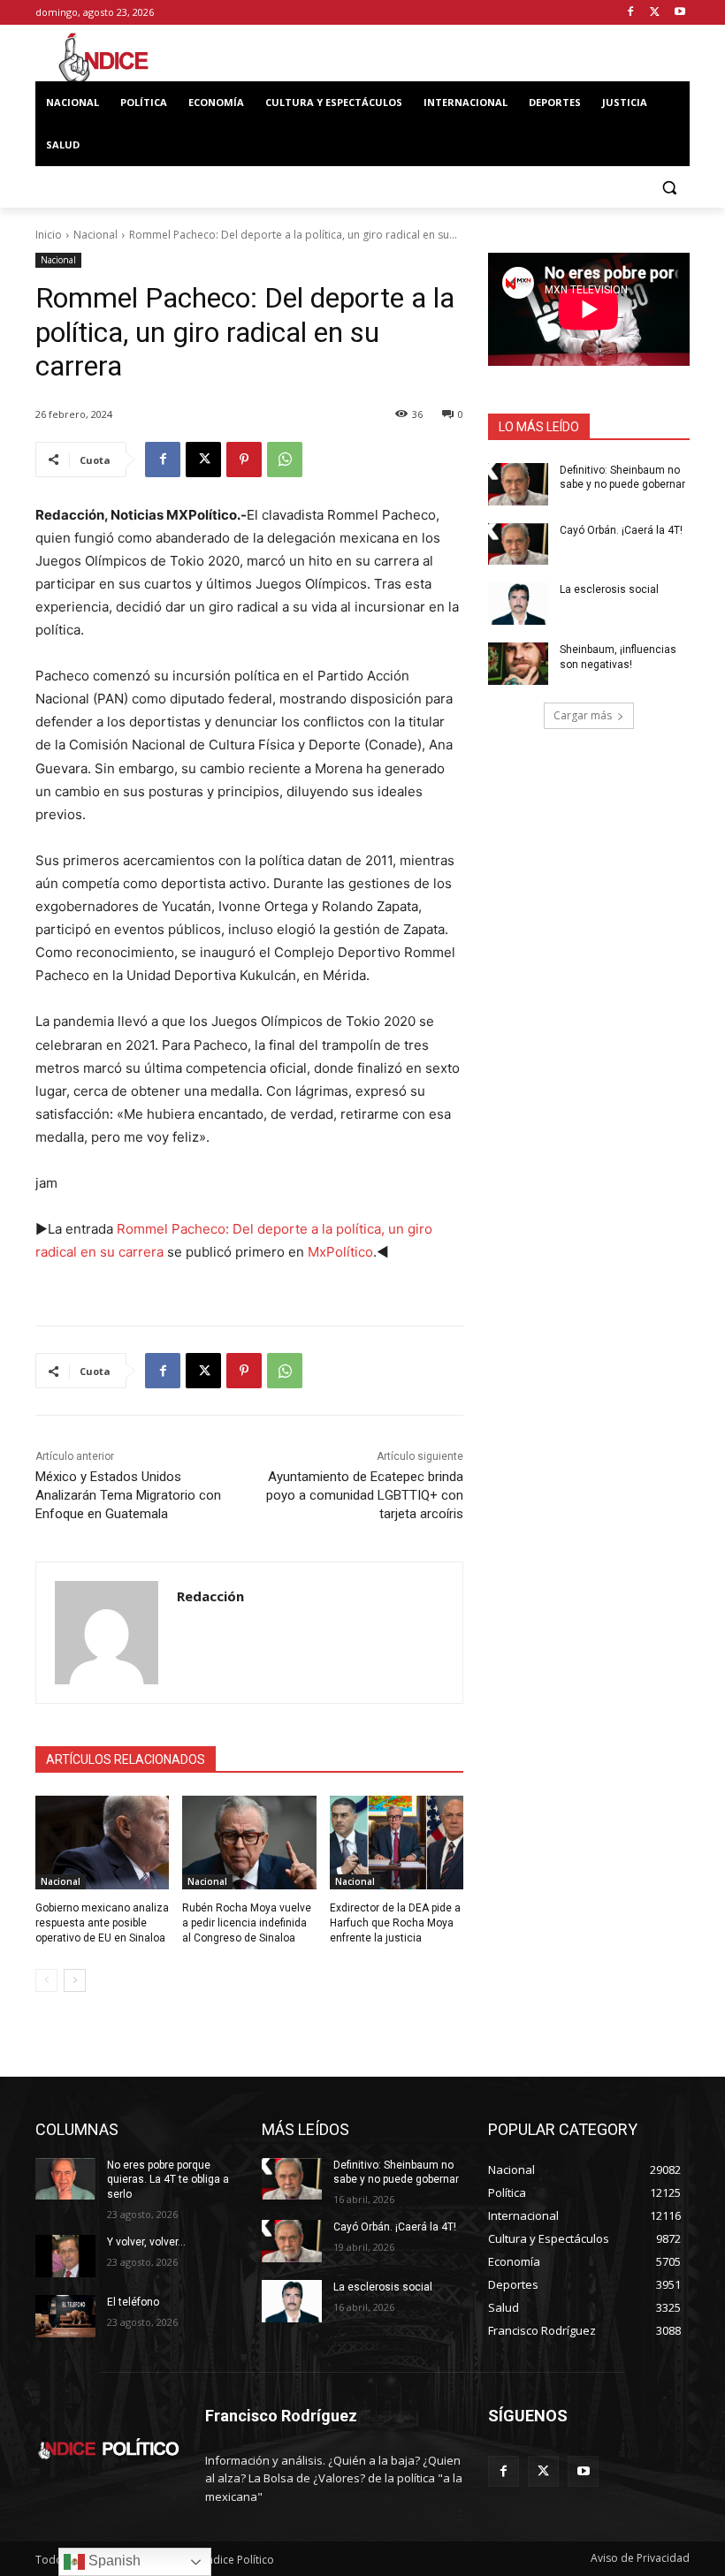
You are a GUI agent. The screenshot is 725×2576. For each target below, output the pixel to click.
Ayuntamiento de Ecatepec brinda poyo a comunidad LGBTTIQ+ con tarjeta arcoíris (365, 1495)
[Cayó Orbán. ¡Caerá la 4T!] (518, 544)
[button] (669, 188)
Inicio (49, 235)
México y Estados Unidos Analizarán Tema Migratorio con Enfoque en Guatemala (128, 1495)
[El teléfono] (65, 2316)
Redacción (210, 1596)
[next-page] (75, 1980)
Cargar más (583, 715)
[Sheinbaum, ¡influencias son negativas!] (518, 664)
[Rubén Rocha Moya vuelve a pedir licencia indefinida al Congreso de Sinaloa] (249, 1843)
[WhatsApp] (285, 460)
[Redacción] (107, 1633)
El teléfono (133, 2302)
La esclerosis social (609, 589)
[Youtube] (679, 13)
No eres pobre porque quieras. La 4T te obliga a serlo (168, 2180)
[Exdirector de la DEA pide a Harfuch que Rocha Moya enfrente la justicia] (397, 1843)
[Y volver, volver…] (65, 2256)
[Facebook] (631, 13)
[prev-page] (46, 1980)
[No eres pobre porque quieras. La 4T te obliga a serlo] (65, 2179)
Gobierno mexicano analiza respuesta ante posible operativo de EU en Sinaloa (102, 1923)
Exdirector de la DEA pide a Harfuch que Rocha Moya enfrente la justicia (395, 1923)
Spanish (113, 2561)
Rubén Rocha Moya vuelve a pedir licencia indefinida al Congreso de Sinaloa (247, 1923)
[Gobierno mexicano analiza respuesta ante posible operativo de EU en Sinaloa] (102, 1843)
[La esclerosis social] (518, 604)
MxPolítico (340, 1252)
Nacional (95, 235)
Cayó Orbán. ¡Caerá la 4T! (621, 530)
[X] (655, 13)
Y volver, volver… (146, 2242)
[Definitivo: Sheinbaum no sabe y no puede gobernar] (518, 484)
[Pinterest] (244, 460)
